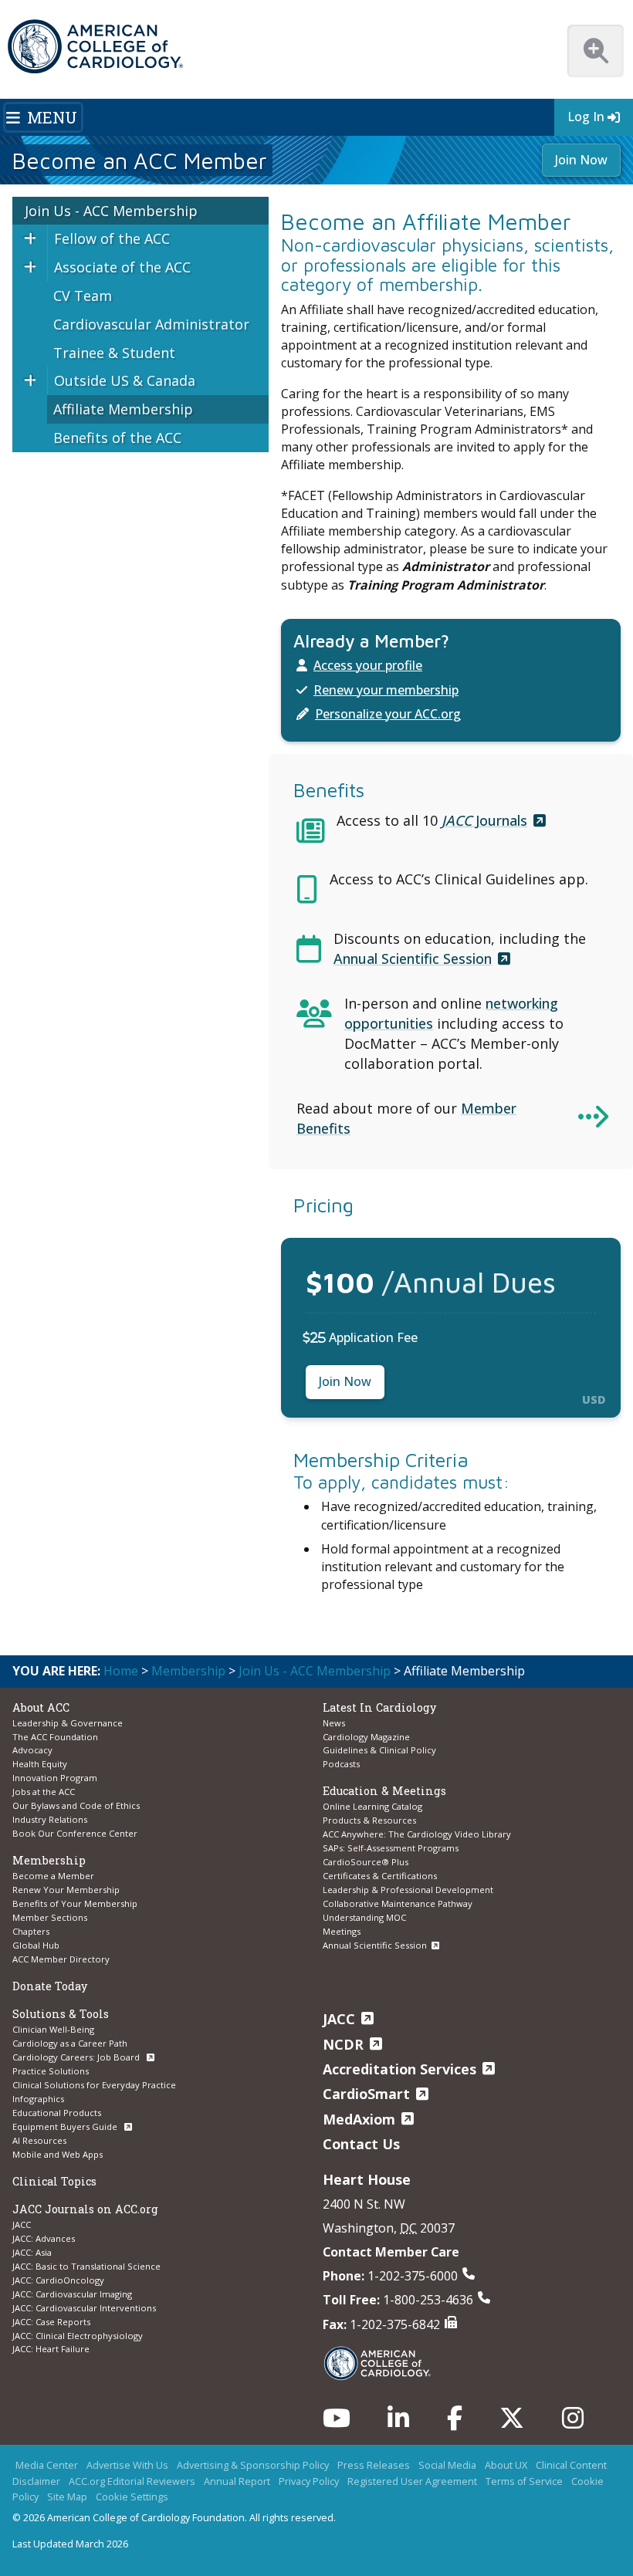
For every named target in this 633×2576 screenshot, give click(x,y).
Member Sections (50, 1917)
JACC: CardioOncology (58, 2280)
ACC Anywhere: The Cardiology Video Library (417, 1834)
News (334, 1723)
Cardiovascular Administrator (151, 324)
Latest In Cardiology (379, 1707)
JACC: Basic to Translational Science (86, 2266)
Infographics (38, 2099)
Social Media (447, 2465)
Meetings (342, 1931)
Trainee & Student (114, 353)
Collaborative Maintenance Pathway (398, 1903)
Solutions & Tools (61, 2014)
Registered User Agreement (412, 2481)
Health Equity (40, 1764)
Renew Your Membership (66, 1890)
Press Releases (374, 2465)
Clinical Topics (54, 2181)
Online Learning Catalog (372, 1806)
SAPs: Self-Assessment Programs (391, 1848)
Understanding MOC (364, 1917)
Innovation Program (55, 1778)
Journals (484, 820)
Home (121, 1671)
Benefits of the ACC (117, 438)
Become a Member (53, 1876)
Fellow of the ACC (112, 238)
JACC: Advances (44, 2238)
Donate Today (50, 1986)
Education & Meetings (384, 1791)
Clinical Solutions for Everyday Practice (94, 2085)
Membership (188, 1671)
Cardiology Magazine (366, 1737)
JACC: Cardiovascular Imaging (72, 2294)
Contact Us (361, 2144)
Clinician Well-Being (53, 2029)
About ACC (41, 1707)
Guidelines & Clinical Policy (379, 1750)
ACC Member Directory (61, 1959)
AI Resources (39, 2140)
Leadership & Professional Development (408, 1890)
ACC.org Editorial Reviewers (132, 2481)
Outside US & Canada (125, 380)
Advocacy (32, 1750)
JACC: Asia (32, 2252)
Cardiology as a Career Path (70, 2043)
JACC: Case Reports (51, 2322)
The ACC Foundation (55, 1737)
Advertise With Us (127, 2465)
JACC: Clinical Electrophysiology (78, 2336)
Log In (586, 117)
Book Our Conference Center (75, 1833)
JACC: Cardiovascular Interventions (84, 2308)
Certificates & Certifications (380, 1876)
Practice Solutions (51, 2071)
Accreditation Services (399, 2069)
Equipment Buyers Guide (66, 2126)
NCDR (343, 2044)
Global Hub (36, 1945)
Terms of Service (524, 2481)
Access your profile (368, 665)
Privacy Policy (309, 2481)
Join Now (581, 160)
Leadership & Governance (68, 1723)
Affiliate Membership (123, 409)
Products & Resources (369, 1820)
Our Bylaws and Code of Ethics (76, 1805)
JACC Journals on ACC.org (85, 2209)
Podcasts (341, 1764)
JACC (22, 2224)
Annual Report (237, 2481)
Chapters (31, 1931)
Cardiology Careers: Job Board (77, 2057)
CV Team (83, 296)
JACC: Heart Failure (51, 2349)
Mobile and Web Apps (58, 2154)
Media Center (47, 2465)
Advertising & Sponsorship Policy (253, 2465)
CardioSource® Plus (366, 1862)
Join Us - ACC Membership (111, 211)
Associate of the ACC (122, 267)
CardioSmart (366, 2094)
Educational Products (57, 2113)
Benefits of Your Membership (75, 1903)
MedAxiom (359, 2119)
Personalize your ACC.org (388, 714)
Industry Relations (50, 1819)
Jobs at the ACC (44, 1792)
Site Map (67, 2497)
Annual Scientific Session (413, 958)
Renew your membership (386, 690)
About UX (506, 2465)
